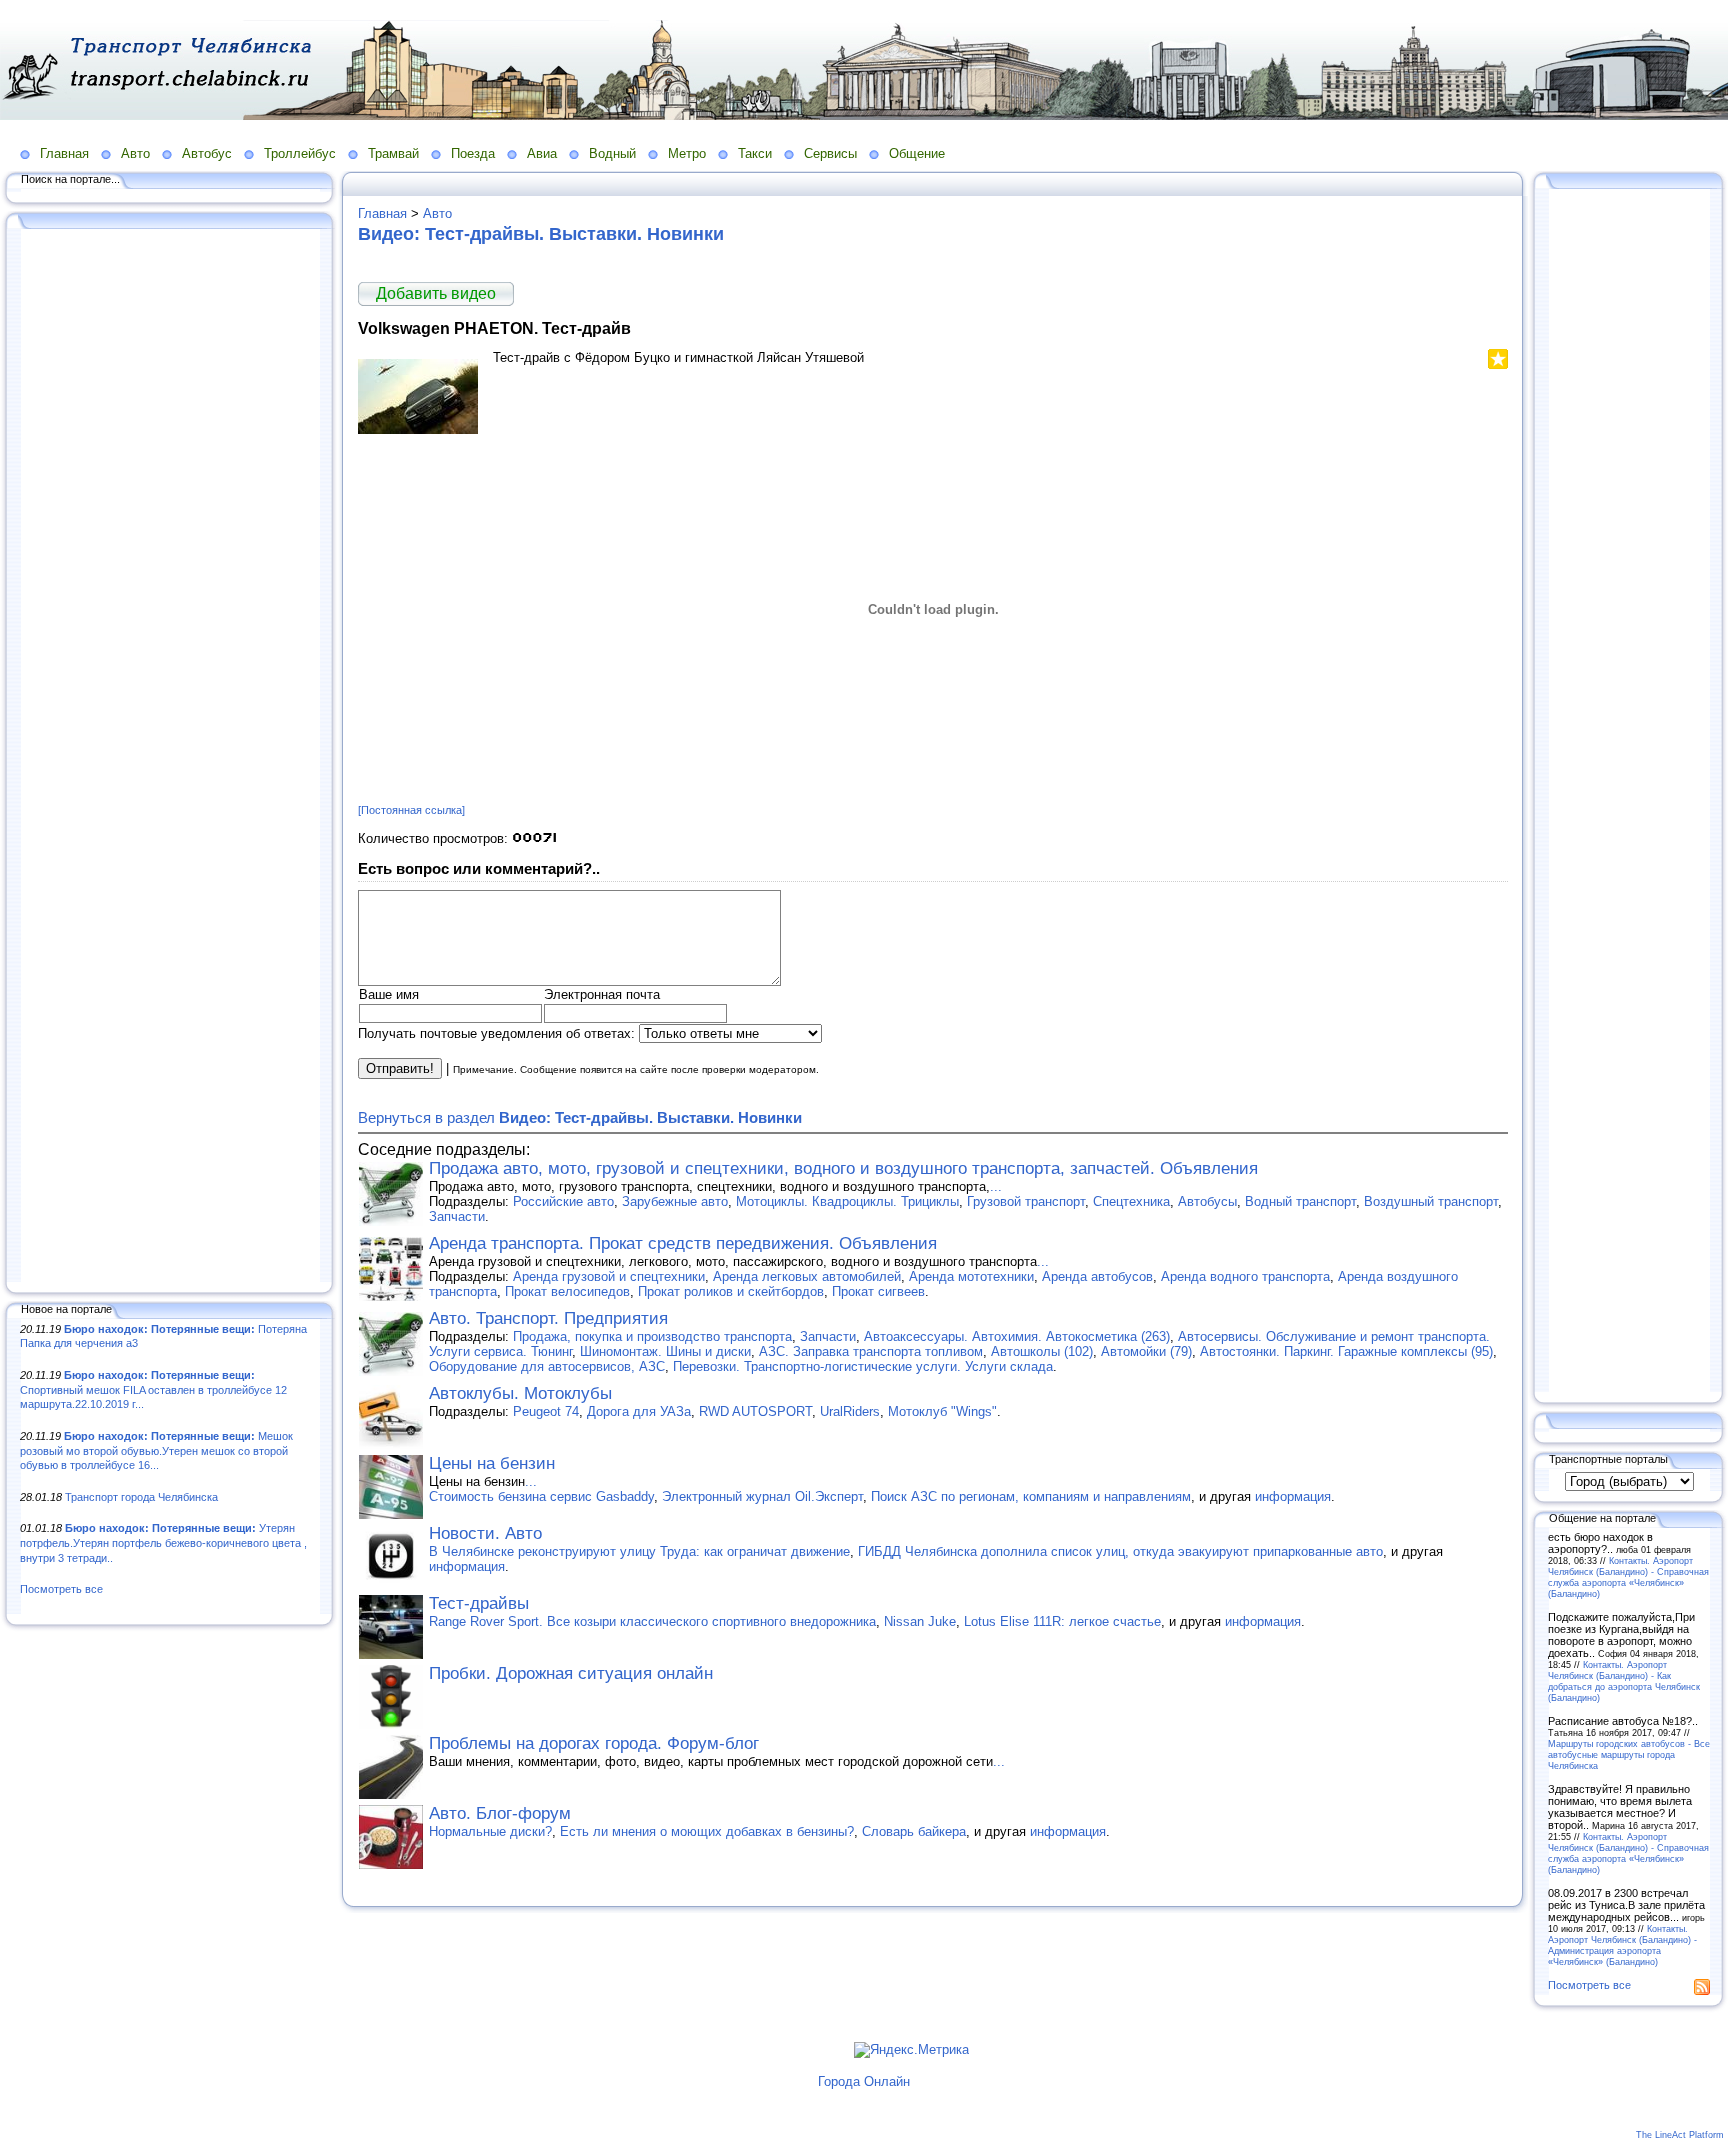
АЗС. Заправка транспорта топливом (871, 1351)
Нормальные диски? (490, 1831)
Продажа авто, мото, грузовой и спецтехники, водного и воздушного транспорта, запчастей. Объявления (843, 1168)
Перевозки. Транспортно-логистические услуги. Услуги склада (863, 1366)
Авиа (542, 153)
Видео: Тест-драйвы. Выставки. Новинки (541, 234)
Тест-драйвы (479, 1603)
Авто (135, 153)
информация (1293, 1496)
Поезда (473, 153)
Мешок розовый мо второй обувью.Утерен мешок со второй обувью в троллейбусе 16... (156, 1450)
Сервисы (830, 153)
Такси (755, 153)
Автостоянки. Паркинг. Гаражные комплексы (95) (1346, 1351)
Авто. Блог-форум (500, 1813)
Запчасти (457, 1216)
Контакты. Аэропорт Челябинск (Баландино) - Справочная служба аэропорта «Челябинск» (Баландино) (1628, 1577)
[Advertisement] (170, 757)
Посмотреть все (61, 1589)
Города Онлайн (864, 2081)
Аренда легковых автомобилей (807, 1276)
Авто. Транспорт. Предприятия (548, 1318)
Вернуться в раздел (580, 1117)
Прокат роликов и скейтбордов (731, 1291)
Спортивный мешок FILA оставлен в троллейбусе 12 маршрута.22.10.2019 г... (153, 1389)
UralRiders (850, 1411)
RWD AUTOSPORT (755, 1411)
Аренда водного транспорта (1245, 1276)
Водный (612, 153)
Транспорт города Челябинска (141, 1497)
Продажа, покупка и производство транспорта (652, 1336)
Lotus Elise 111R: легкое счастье (1062, 1621)
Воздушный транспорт (1431, 1201)
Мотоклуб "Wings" (942, 1411)
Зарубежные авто (675, 1201)
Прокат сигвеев (878, 1291)
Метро (687, 153)
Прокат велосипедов (567, 1291)
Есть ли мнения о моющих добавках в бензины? (707, 1831)
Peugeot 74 (546, 1411)
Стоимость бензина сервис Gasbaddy (541, 1496)
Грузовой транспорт (1026, 1201)
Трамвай (393, 153)
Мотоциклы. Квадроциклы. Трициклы (847, 1201)
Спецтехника (1131, 1201)
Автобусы (1207, 1201)
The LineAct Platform (1680, 2135)
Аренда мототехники (971, 1276)
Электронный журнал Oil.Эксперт (762, 1496)
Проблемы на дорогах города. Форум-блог (594, 1743)
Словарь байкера (914, 1831)
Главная (64, 153)
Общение (917, 153)
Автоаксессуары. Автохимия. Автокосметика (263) (1017, 1336)
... (996, 1186)
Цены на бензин (492, 1463)
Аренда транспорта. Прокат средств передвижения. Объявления (683, 1243)
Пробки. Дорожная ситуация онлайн (571, 1673)
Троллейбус (300, 153)
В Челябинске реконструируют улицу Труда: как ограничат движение (639, 1551)
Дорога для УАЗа (639, 1411)
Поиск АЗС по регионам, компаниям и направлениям (1031, 1496)
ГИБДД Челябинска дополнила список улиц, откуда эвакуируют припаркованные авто (1120, 1551)
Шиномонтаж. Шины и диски (665, 1351)
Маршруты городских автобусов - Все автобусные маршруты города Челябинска (1629, 1754)
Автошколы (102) (1042, 1351)
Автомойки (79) (1146, 1351)
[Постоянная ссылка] (411, 810)
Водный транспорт (1300, 1201)
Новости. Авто (485, 1533)
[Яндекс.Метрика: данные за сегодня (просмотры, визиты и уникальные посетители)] (911, 2050)
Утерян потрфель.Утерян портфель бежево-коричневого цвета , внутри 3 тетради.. (163, 1542)
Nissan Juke (920, 1621)
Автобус (207, 153)
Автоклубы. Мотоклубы (520, 1393)
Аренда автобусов (1097, 1276)
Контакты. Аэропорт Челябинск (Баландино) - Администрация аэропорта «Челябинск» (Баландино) (1622, 1945)
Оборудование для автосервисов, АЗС (547, 1366)
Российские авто (563, 1201)
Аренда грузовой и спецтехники (609, 1276)
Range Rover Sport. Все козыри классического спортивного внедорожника (652, 1621)
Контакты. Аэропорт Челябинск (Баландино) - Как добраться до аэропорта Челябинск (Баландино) (1624, 1681)
